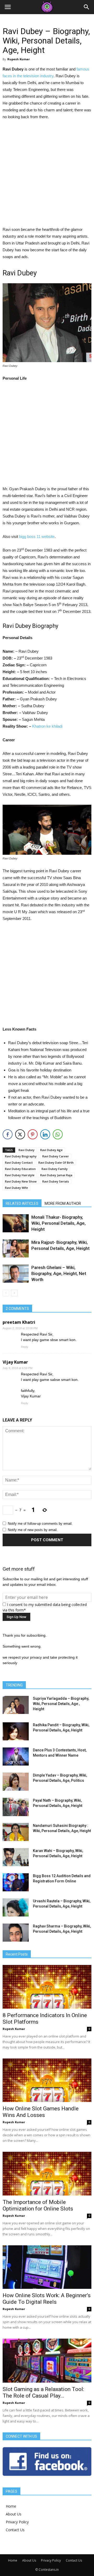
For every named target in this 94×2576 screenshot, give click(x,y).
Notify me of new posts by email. (33, 1530)
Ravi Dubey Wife (16, 1188)
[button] (87, 7)
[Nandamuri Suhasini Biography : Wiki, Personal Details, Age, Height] (16, 1832)
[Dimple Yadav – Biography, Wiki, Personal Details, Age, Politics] (16, 1782)
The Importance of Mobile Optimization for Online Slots (38, 2205)
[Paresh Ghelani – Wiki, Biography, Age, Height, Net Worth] (16, 1274)
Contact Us (15, 2530)
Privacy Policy (17, 2522)
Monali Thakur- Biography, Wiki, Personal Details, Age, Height (58, 1223)
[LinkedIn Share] (45, 1134)
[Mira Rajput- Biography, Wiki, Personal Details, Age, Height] (16, 1248)
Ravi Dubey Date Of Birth (56, 1162)
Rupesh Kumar (19, 59)
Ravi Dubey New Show (21, 1181)
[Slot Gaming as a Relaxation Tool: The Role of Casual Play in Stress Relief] (47, 2361)
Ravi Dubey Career (56, 1156)
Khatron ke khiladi (47, 726)
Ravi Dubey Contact (19, 1162)
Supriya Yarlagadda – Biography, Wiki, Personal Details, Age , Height (61, 1704)
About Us (14, 2514)
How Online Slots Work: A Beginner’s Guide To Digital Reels (47, 2299)
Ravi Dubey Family (55, 1169)
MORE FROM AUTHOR (63, 1203)
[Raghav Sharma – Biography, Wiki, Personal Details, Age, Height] (16, 1933)
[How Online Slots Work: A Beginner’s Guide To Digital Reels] (47, 2267)
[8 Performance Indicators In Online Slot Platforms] (47, 1987)
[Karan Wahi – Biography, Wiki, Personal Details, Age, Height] (16, 1857)
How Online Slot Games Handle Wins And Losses (41, 2112)
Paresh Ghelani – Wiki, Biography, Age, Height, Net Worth (59, 1273)
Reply (25, 1347)
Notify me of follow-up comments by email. (40, 1524)
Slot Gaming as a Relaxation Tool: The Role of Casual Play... (43, 2392)
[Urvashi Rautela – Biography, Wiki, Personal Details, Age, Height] (16, 1907)
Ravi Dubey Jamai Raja (56, 1175)
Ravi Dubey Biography (21, 1156)
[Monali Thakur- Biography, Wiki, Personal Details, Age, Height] (16, 1223)
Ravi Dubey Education (20, 1169)
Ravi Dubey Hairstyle (20, 1175)
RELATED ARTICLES (22, 1203)
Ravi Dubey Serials (56, 1181)
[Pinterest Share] (33, 1134)
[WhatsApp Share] (58, 1134)
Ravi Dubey (27, 1150)
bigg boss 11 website (37, 537)
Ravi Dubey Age (51, 1150)
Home (11, 2506)
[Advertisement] (47, 174)
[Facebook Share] (8, 1134)
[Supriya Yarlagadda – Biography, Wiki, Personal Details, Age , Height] (16, 1705)
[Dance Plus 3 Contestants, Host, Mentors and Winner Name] (16, 1757)
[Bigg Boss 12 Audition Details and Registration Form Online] (16, 1882)
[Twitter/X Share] (20, 1134)
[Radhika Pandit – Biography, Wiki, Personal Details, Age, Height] (16, 1731)
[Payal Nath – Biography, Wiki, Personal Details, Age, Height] (16, 1807)
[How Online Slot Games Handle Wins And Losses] (47, 2080)
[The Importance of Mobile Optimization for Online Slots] (47, 2174)
